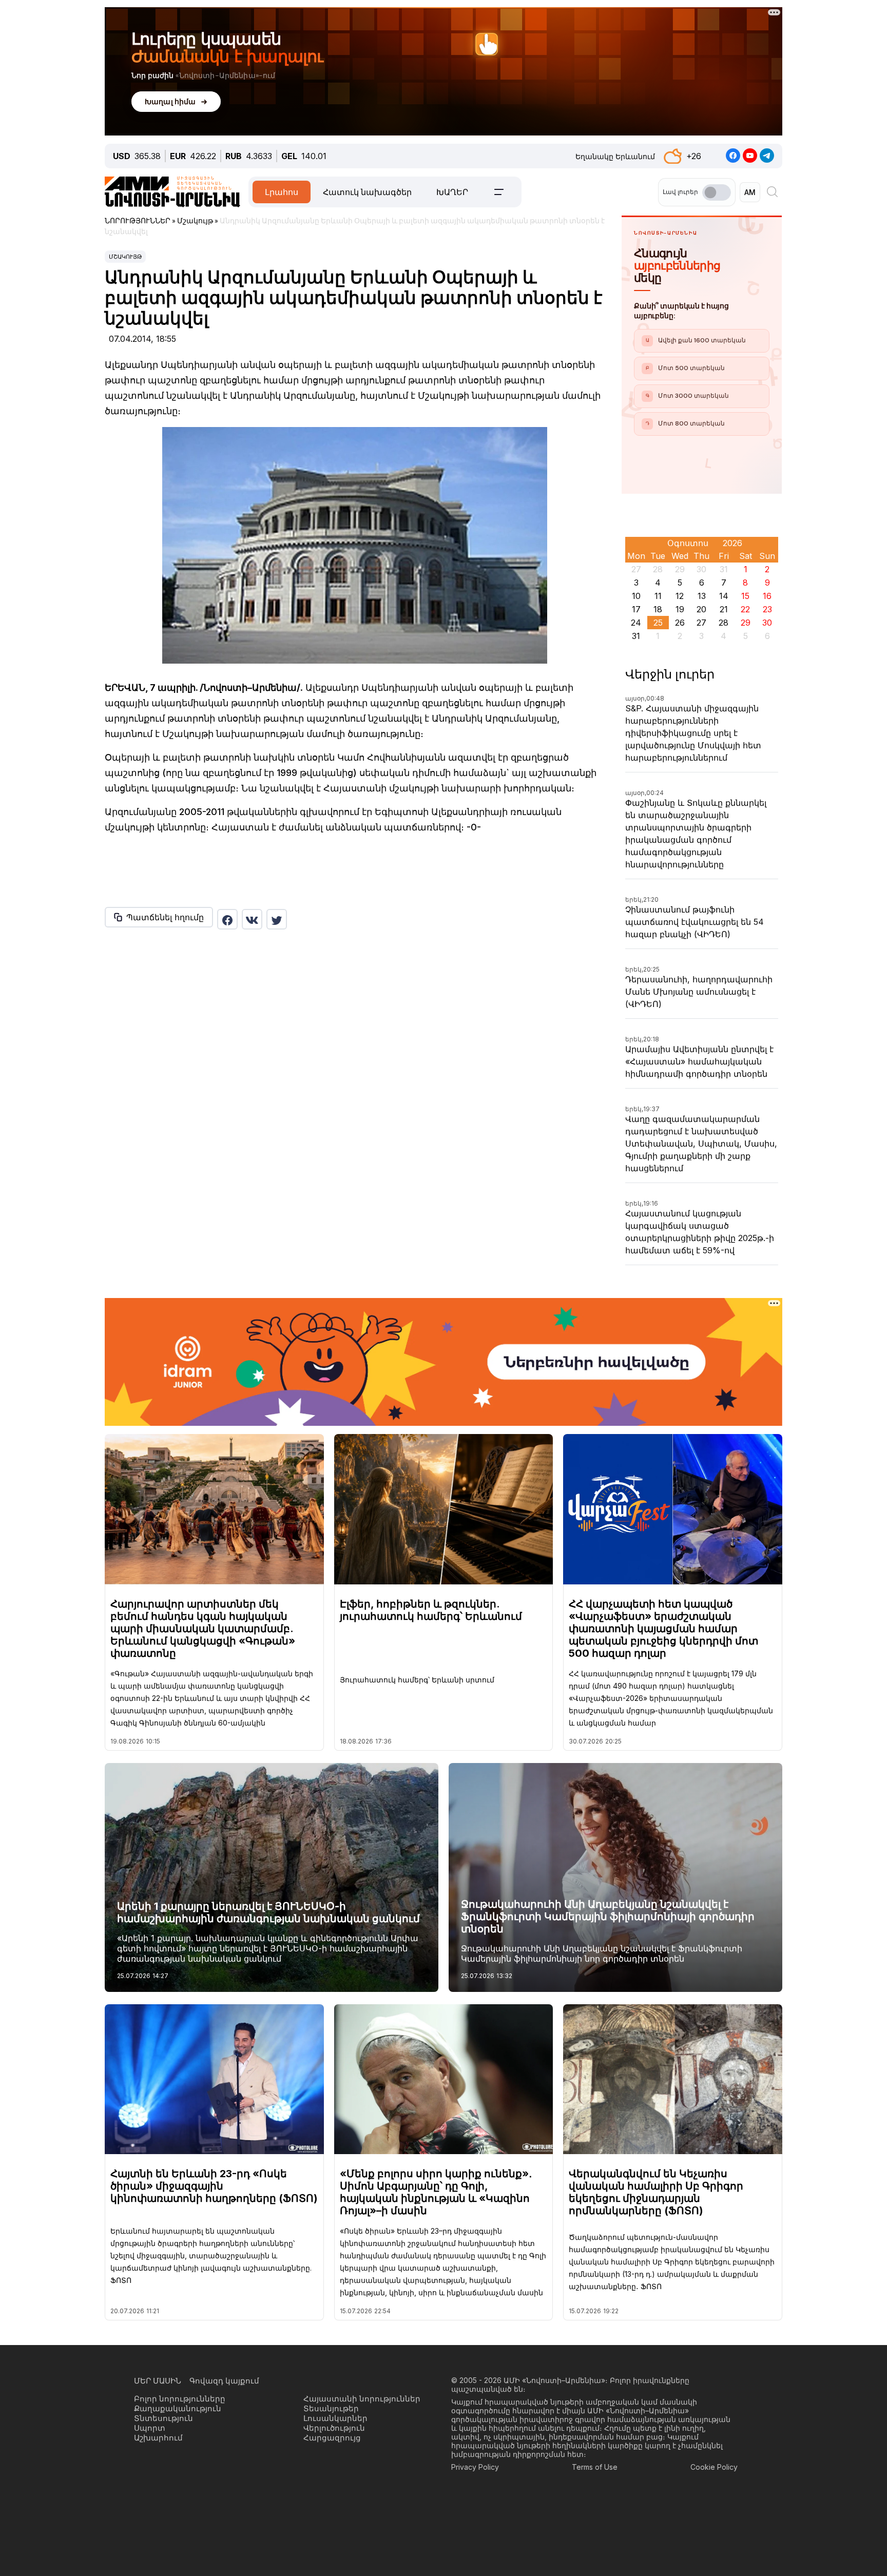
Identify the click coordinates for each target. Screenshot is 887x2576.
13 (702, 596)
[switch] (717, 192)
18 (658, 609)
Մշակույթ (125, 257)
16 (767, 596)
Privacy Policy (475, 2467)
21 (724, 609)
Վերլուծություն (334, 2428)
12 (680, 596)
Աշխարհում (158, 2438)
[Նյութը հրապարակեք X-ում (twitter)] (277, 919)
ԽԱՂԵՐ (452, 192)
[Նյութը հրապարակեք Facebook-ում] (227, 919)
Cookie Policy (714, 2467)
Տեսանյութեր (331, 2408)
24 (636, 623)
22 (745, 609)
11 (658, 596)
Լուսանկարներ (335, 2418)
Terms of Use (595, 2467)
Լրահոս (282, 192)
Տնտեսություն (163, 2418)
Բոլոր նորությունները (180, 2399)
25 (658, 623)
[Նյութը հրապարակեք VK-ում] (252, 919)
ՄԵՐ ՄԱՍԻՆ (158, 2381)
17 (636, 609)
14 (724, 596)
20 (701, 609)
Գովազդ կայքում (224, 2381)
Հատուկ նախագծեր (367, 192)
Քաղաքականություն (178, 2408)
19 (680, 609)
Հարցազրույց (332, 2438)
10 (636, 596)
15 (745, 596)
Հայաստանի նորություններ (362, 2399)
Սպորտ (150, 2428)
